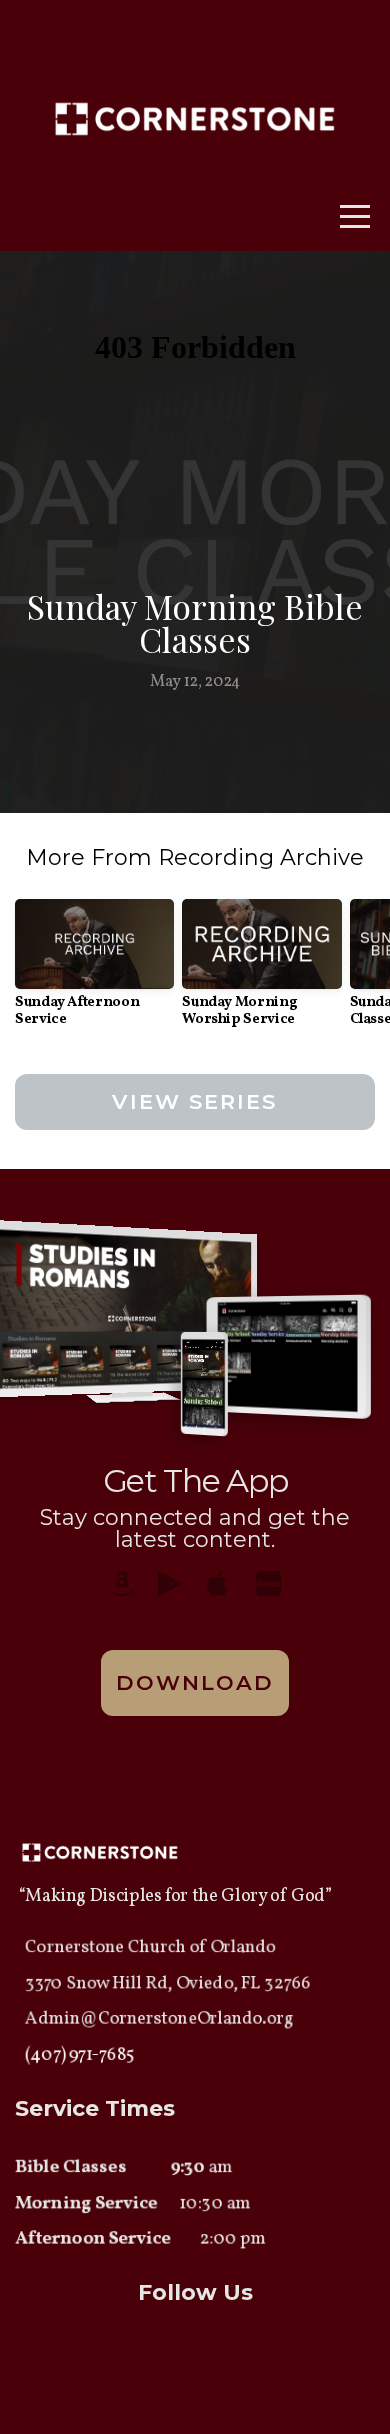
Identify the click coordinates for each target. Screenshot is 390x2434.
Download (195, 1682)
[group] (94, 971)
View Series (194, 1101)
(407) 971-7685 (79, 2055)
